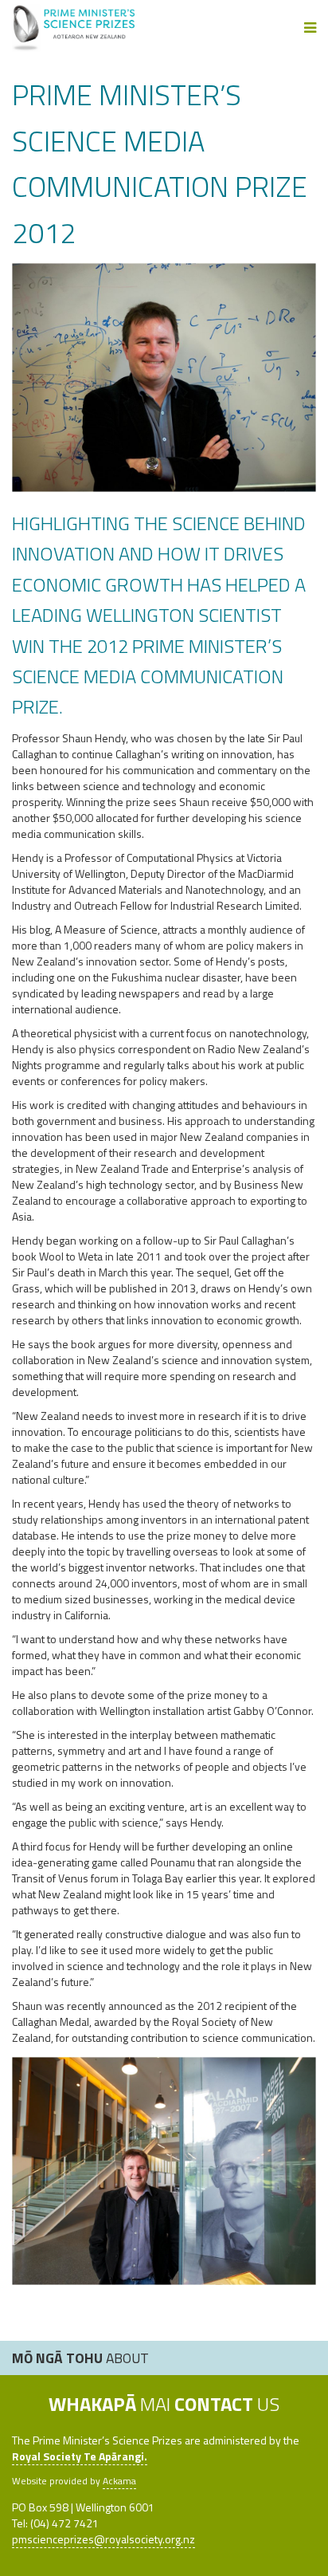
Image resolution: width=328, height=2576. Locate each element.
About (80, 2358)
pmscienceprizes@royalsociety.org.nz (103, 2539)
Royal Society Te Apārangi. (80, 2456)
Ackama (119, 2481)
